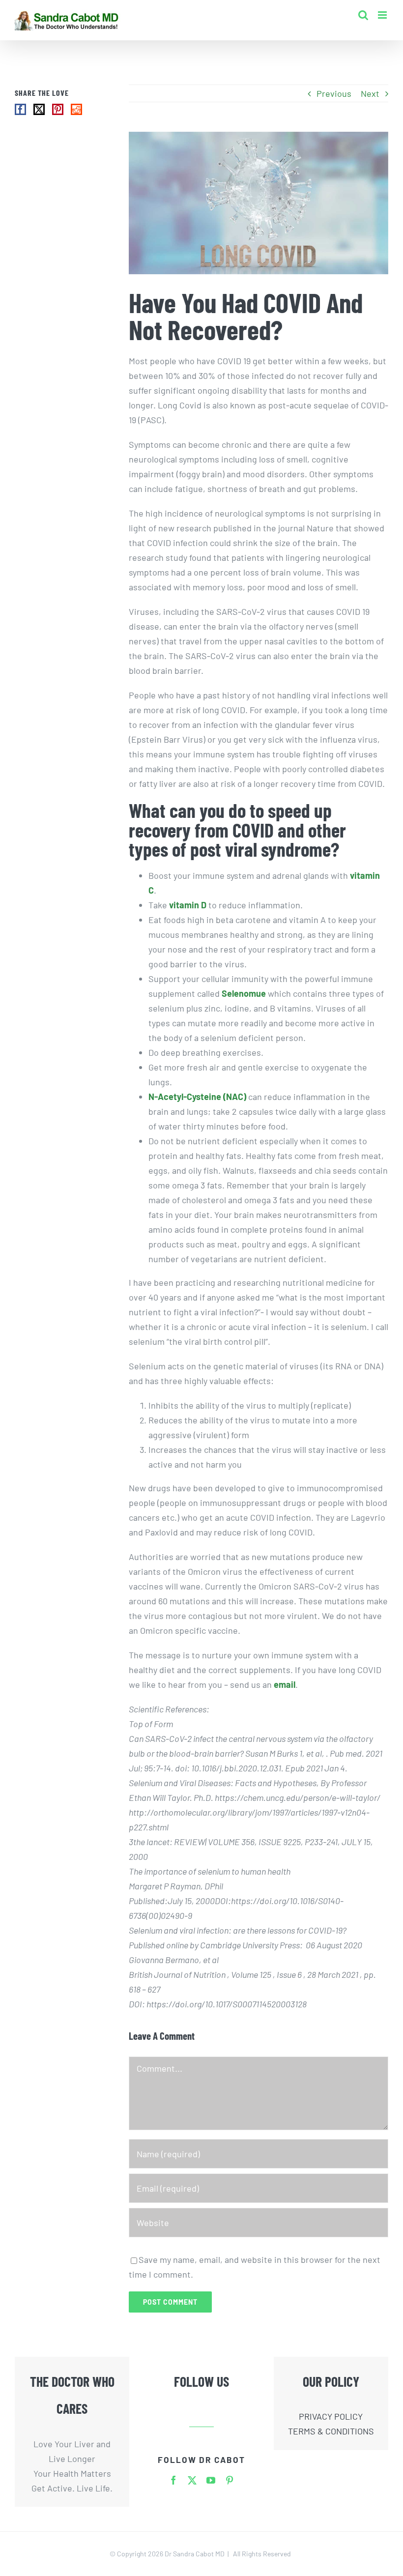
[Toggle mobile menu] (383, 15)
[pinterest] (230, 2480)
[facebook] (173, 2480)
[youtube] (211, 2480)
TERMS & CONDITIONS (331, 2431)
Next (370, 93)
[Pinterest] (58, 109)
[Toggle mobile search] (363, 15)
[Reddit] (76, 109)
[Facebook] (20, 109)
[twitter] (192, 2480)
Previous (334, 93)
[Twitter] (39, 109)
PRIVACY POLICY (331, 2416)
